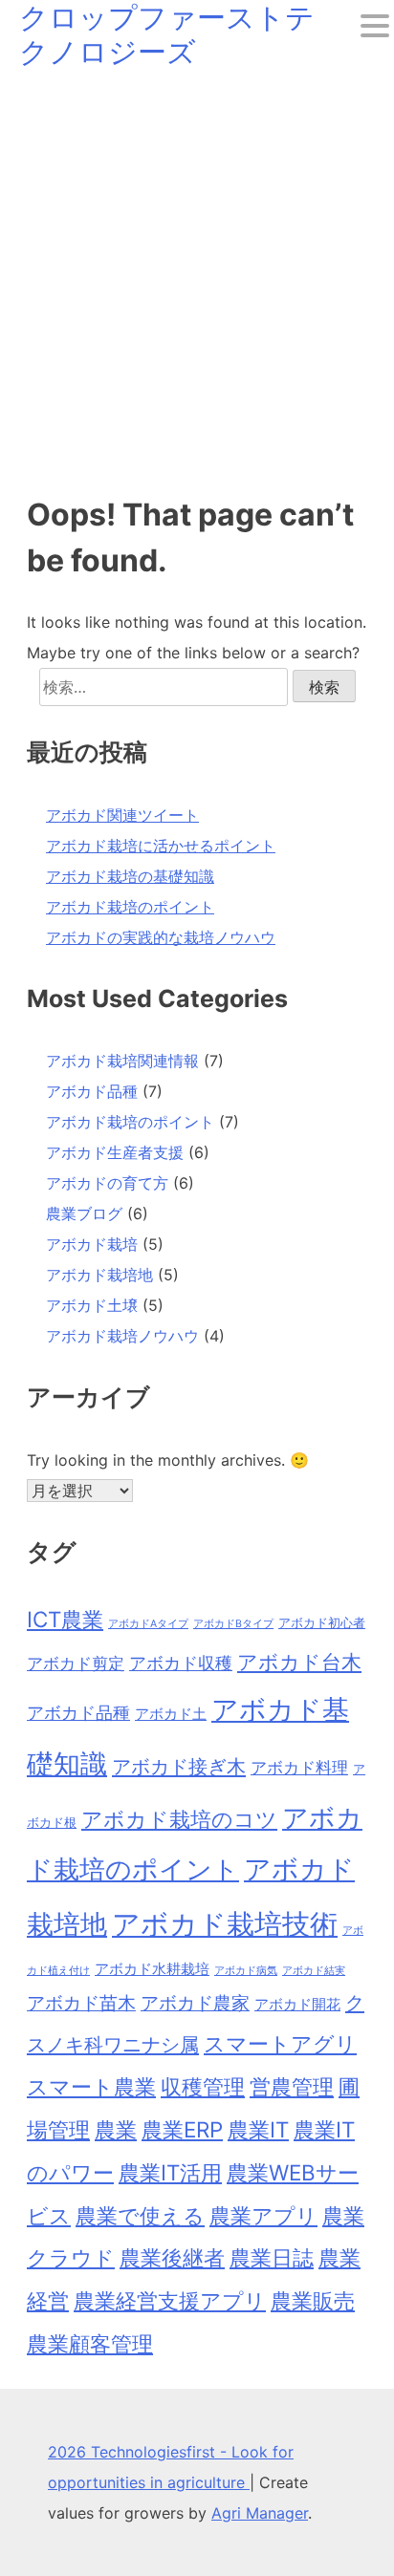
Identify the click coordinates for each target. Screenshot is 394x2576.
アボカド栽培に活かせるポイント (161, 846)
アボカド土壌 (92, 1305)
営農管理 (292, 2086)
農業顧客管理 (90, 2343)
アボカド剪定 (76, 1664)
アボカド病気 (246, 1971)
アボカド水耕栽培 (152, 1969)
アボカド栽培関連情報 (122, 1061)
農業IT (258, 2129)
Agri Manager (260, 2513)
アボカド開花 (297, 2004)
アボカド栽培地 (99, 1275)
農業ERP (182, 2129)
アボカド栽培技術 (225, 1924)
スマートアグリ (280, 2043)
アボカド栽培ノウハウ (122, 1336)
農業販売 (313, 2300)
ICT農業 (65, 1619)
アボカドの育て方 (107, 1183)
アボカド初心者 (322, 1622)
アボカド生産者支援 (115, 1152)
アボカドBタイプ (233, 1624)
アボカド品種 (92, 1091)
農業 (116, 2129)
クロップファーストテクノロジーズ (167, 34)
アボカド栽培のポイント (130, 907)
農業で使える (140, 2215)
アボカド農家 (195, 2003)
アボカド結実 (314, 1971)
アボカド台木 (299, 1662)
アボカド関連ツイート (122, 815)
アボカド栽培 (92, 1244)
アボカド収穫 (181, 1663)
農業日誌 (272, 2257)
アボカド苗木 (81, 2003)
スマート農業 (91, 2086)
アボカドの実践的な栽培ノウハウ (161, 937)
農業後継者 (172, 2257)
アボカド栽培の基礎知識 (130, 876)
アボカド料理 (299, 1768)
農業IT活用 (170, 2172)
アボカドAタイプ (148, 1624)
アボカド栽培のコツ (179, 1819)
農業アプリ (263, 2215)
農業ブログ (84, 1213)
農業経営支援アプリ (170, 2300)
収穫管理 (203, 2086)
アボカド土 (171, 1714)
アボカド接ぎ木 (179, 1766)
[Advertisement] (197, 275)
